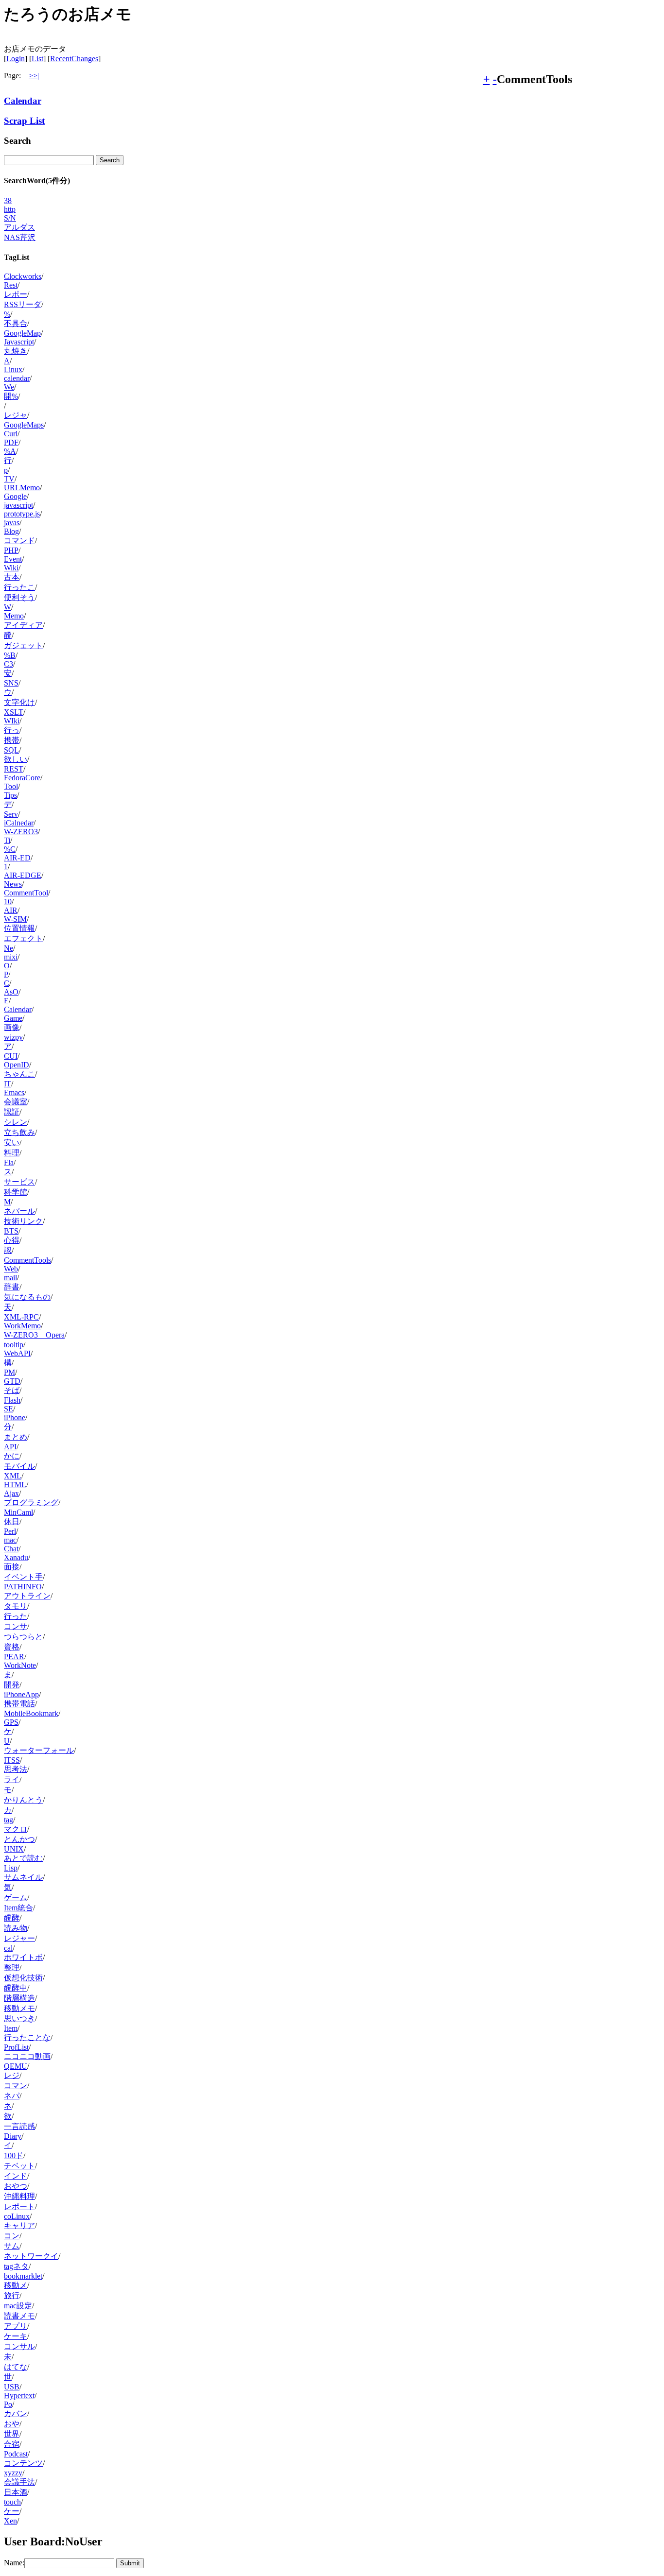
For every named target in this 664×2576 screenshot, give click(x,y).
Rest (11, 285)
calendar (17, 378)
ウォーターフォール (39, 1750)
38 (8, 200)
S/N (10, 218)
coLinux (17, 2216)
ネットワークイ (31, 2256)
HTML (15, 1485)
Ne (9, 948)
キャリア (19, 2225)
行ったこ (19, 587)
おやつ (16, 2186)
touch (12, 2502)
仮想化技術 (23, 1978)
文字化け (19, 702)
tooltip (14, 1345)
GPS (11, 1722)
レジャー (19, 1938)
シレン (16, 1122)
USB (12, 2387)
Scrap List (24, 121)
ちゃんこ (19, 1074)
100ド (14, 2155)
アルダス (19, 227)
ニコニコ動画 (27, 2056)
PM (9, 1372)
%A (10, 451)
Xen (10, 2521)
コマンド (19, 541)
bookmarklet (23, 2276)
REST (14, 769)
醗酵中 (16, 1988)
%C (10, 849)
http (10, 209)
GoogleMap (22, 333)
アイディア (23, 625)
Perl (10, 1531)
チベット (19, 2166)
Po (8, 2404)
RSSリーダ (23, 304)
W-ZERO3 (21, 832)
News (13, 884)
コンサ (16, 1626)
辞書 (12, 1287)
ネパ (12, 2096)
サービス (19, 1182)
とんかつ (19, 1839)
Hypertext (19, 2396)
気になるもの (27, 1297)
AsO (11, 992)
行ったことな (27, 2037)
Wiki (11, 568)
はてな (16, 2367)
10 (8, 902)
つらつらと (23, 1637)
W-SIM (15, 919)
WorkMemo (22, 1326)
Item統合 (18, 1908)
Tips (10, 795)
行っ (12, 730)
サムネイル (23, 1877)
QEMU (16, 2066)
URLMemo (22, 488)
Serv (11, 814)
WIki (12, 721)
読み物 (16, 1928)
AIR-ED (17, 858)
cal (8, 1948)
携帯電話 (19, 1704)
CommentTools (27, 1260)
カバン (16, 2413)
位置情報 (19, 928)
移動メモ (19, 2008)
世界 (12, 2434)
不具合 (16, 323)
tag (9, 1820)
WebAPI (17, 1353)
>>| (34, 76)
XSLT (14, 712)
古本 (12, 577)
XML (13, 1476)
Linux (13, 369)
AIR (11, 910)
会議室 (16, 1102)
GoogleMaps (24, 425)
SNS (11, 683)
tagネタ (16, 2266)
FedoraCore (22, 778)
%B (10, 655)
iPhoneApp (21, 1694)
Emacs (14, 1092)
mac (10, 1540)
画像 (12, 1027)
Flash (12, 1400)
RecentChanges (74, 59)
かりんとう (23, 1800)
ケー (12, 2511)
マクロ (16, 1829)
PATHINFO (23, 1587)
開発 (12, 1685)
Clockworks (23, 276)
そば (12, 1390)
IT (8, 1084)
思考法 (16, 1769)
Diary (13, 2136)
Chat (11, 1549)
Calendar (23, 101)
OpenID (17, 1065)
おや (12, 2424)
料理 (12, 1153)
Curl (11, 434)
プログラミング (31, 1503)
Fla (9, 1162)
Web (11, 1269)
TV (9, 479)
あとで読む (23, 1858)
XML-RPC (21, 1317)
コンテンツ (23, 2463)
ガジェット (23, 645)
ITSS (12, 1760)
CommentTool (26, 893)
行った (16, 1616)
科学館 (16, 1192)
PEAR (14, 1657)
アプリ (16, 2326)
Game (13, 1018)
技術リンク (23, 1221)
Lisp (11, 1868)
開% (11, 396)
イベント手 (23, 1577)
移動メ (16, 2285)
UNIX (14, 1849)
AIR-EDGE (23, 875)
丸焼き (16, 351)
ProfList (16, 2047)
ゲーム (16, 1898)
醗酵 (12, 1918)
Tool (11, 786)
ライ (12, 1779)
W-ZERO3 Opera (34, 1335)
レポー (16, 294)
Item (11, 2028)
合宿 (12, 2444)
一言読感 (19, 2126)
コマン (16, 2086)
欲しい (16, 759)
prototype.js (22, 514)
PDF (11, 442)
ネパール (19, 1211)
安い (12, 1142)
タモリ (16, 1606)
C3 (9, 664)
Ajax (11, 1493)
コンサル (19, 2346)
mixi (11, 957)
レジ (12, 2075)
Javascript (19, 342)
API (10, 1447)
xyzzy (13, 2473)
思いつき (19, 2018)
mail (10, 1278)
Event (13, 559)
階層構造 (19, 1998)
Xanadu (16, 1557)
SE (9, 1409)
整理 (12, 1967)
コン (12, 2236)
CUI (11, 1056)
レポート (19, 2207)
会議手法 (19, 2482)
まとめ (16, 1437)
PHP (11, 550)
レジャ (16, 415)
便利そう (19, 597)
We (9, 387)
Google (15, 496)
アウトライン (27, 1596)
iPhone (15, 1417)
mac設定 (18, 2306)
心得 (12, 1240)
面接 (12, 1567)
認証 (12, 1112)
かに (12, 1456)
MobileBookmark (31, 1713)
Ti (7, 840)
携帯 (12, 740)
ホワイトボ (23, 1957)
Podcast (16, 2454)
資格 (12, 1647)
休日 (12, 1521)
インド (16, 2176)
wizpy (13, 1037)
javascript (18, 505)
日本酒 (16, 2492)
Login (16, 59)
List (37, 59)
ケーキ (16, 2336)
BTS (11, 1231)
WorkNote (20, 1665)
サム (12, 2246)
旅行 (12, 2295)
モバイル (19, 1466)
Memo (14, 616)
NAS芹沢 (20, 237)
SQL (11, 750)
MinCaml (18, 1512)
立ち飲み (19, 1132)
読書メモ (19, 2316)
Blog (11, 531)
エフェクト (23, 938)
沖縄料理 (19, 2196)
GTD (12, 1381)
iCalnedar (19, 823)
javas (12, 523)
